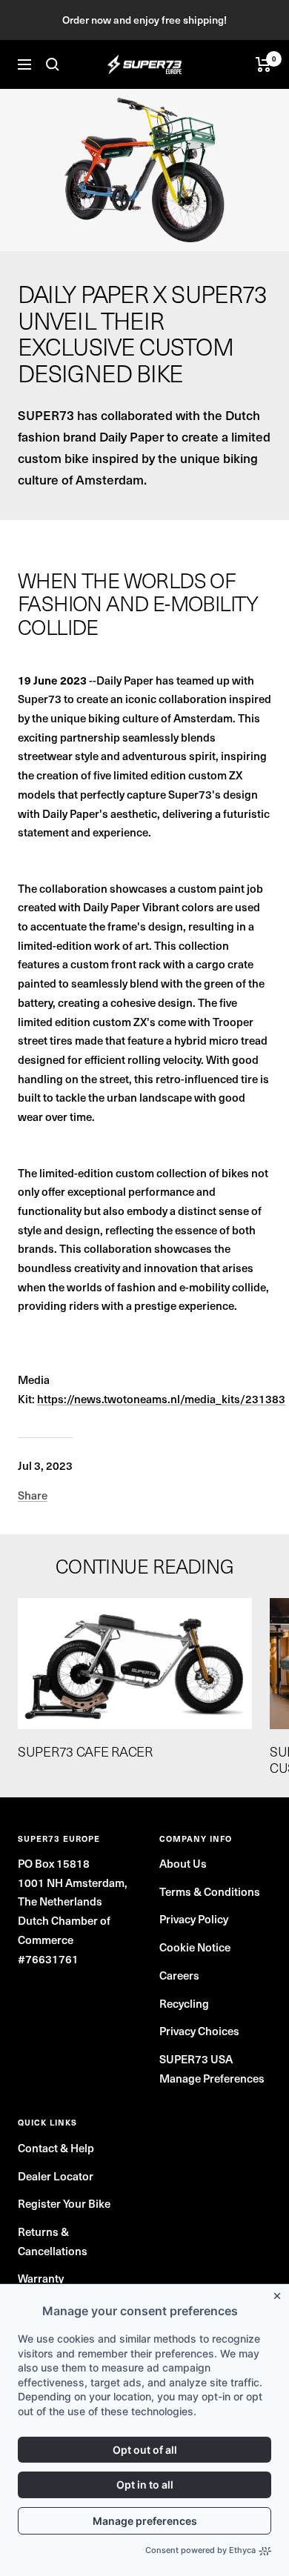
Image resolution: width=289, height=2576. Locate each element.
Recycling (184, 2003)
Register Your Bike (64, 2203)
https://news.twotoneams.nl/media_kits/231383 (161, 1398)
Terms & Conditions (210, 1891)
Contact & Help (56, 2147)
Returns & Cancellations (53, 2241)
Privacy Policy (194, 1918)
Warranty (41, 2278)
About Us (183, 1863)
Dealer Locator (56, 2176)
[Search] (53, 64)
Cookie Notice (195, 1947)
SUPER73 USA (196, 2059)
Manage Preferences (212, 2078)
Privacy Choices (199, 2030)
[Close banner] (280, 2293)
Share (33, 1495)
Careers (179, 1975)
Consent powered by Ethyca (200, 2550)
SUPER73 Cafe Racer (85, 1751)
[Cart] (263, 64)
